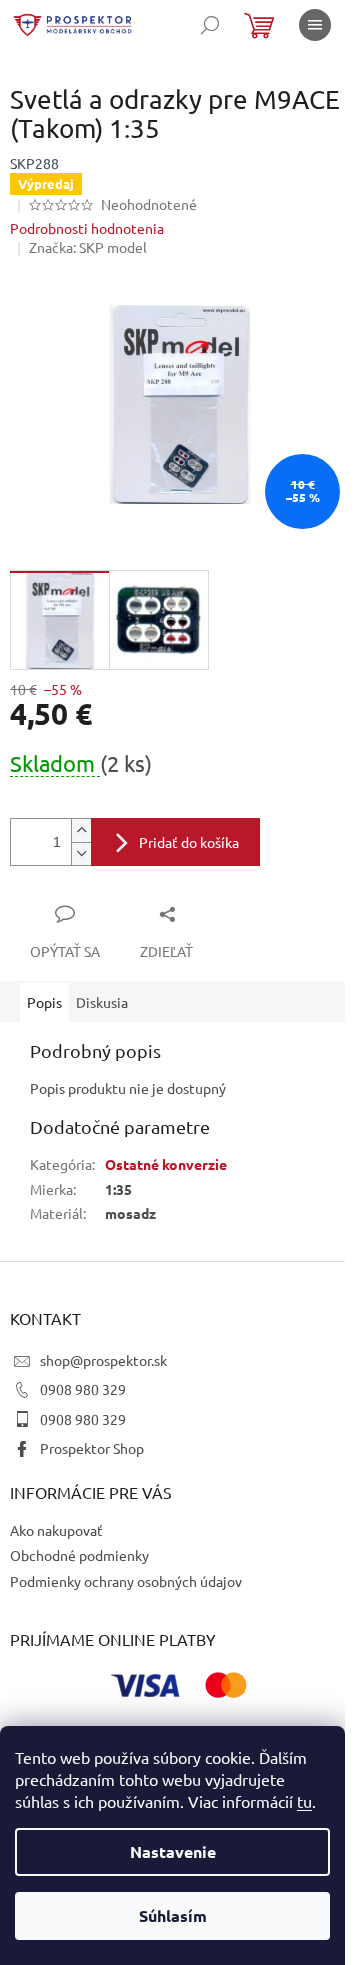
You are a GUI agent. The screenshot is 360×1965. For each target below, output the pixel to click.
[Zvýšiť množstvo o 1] (81, 830)
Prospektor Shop (92, 1448)
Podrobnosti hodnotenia (87, 228)
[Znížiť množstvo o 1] (81, 853)
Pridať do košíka (189, 842)
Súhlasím (173, 1915)
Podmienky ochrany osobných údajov (126, 1581)
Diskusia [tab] (102, 1002)
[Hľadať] (210, 25)
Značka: (88, 247)
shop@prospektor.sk (103, 1360)
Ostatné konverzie (166, 1164)
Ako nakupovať (56, 1530)
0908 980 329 (83, 1389)
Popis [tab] (44, 1002)
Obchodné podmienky (79, 1555)
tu (304, 1801)
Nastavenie (173, 1851)
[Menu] (315, 25)
